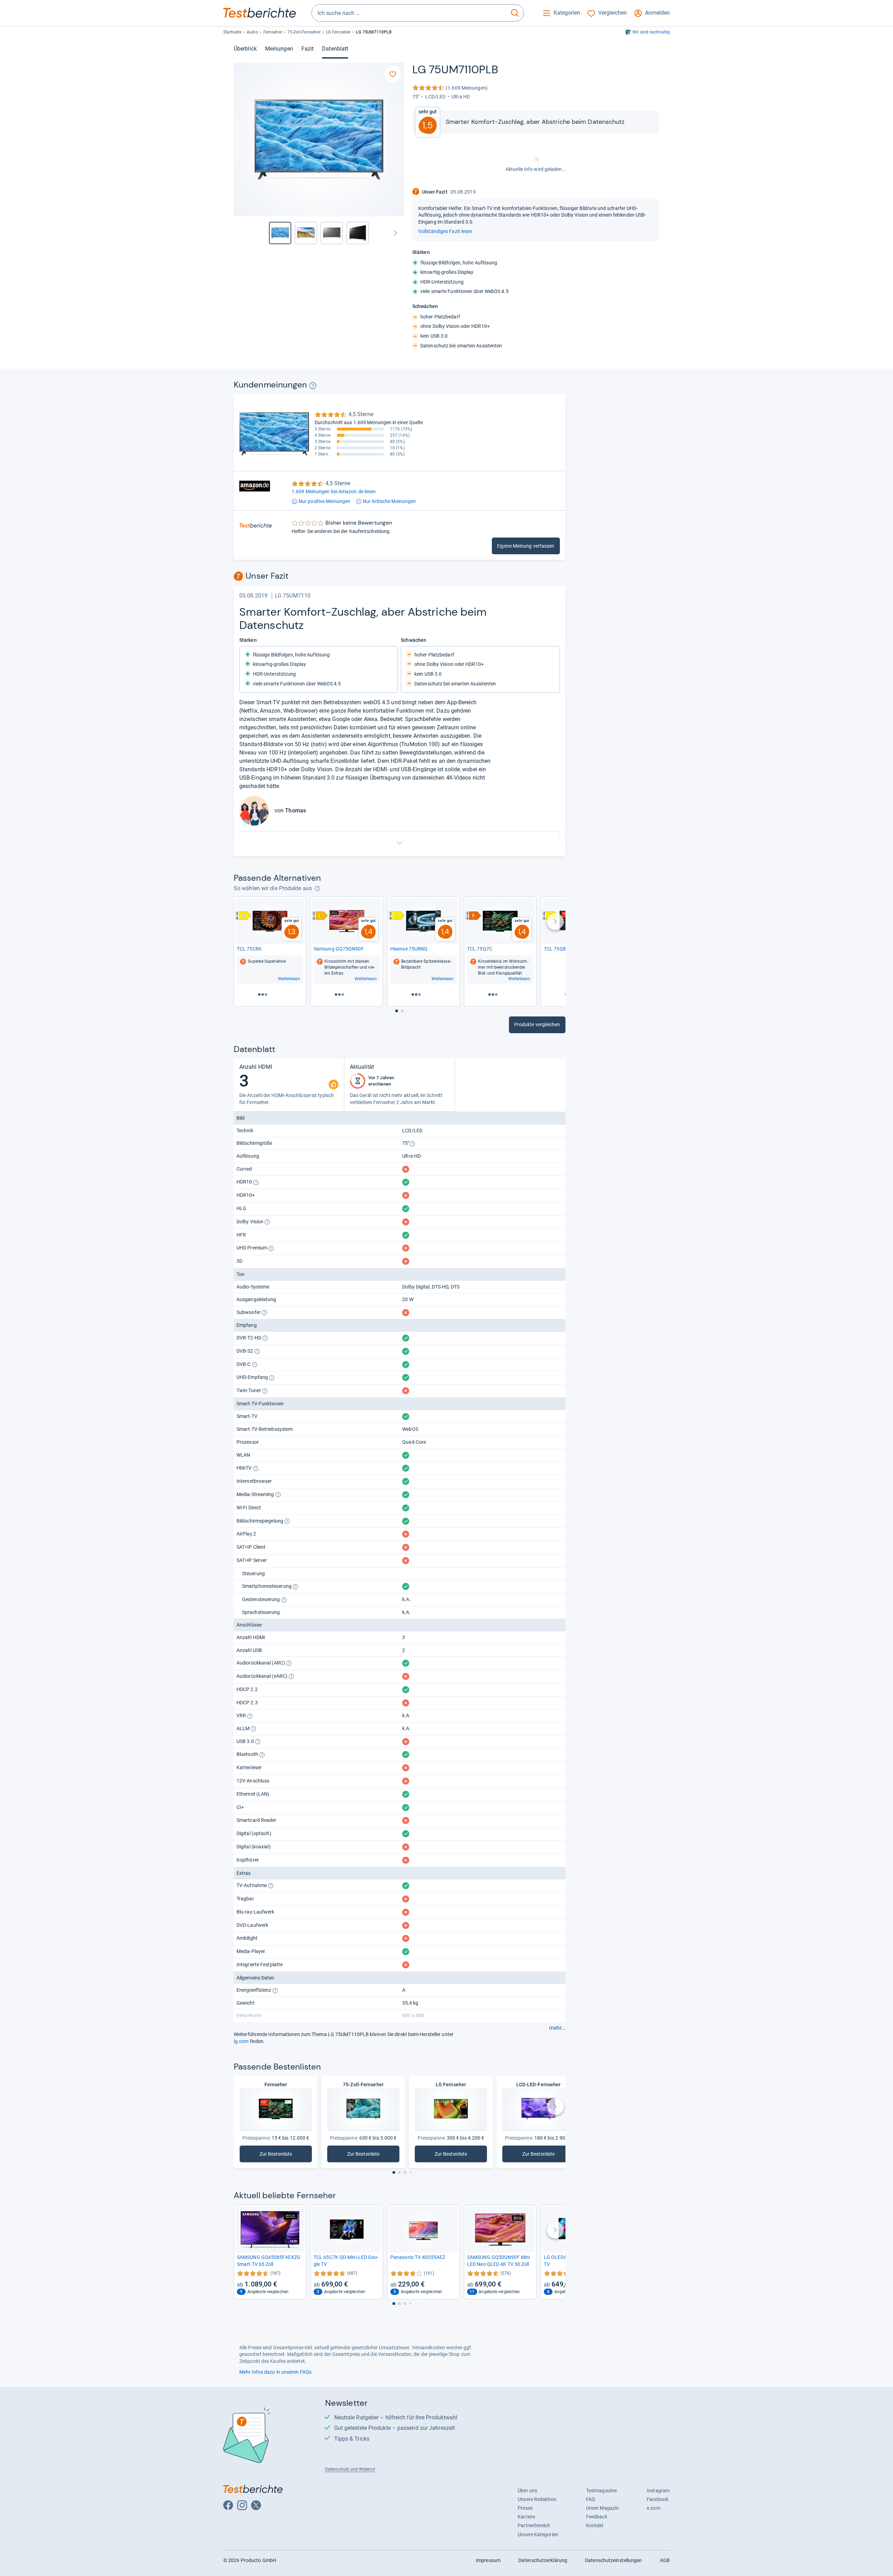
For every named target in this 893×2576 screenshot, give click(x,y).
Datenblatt (335, 49)
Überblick (245, 49)
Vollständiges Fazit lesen (445, 231)
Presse (525, 2508)
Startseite (232, 32)
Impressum (488, 2560)
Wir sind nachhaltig (651, 32)
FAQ (591, 2499)
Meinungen (279, 49)
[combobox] (409, 13)
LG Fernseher (338, 32)
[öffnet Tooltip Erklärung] (313, 386)
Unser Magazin (602, 2508)
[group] (306, 233)
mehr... (557, 2028)
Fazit (307, 49)
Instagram (658, 2491)
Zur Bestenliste (280, 2156)
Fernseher (273, 32)
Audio (252, 32)
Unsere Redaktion (537, 2499)
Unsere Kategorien (538, 2534)
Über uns (527, 2491)
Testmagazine (601, 2491)
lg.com (241, 2041)
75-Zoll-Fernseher (304, 32)
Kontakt (595, 2525)
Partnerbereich (534, 2525)
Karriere (526, 2517)
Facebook (658, 2499)
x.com (653, 2508)
